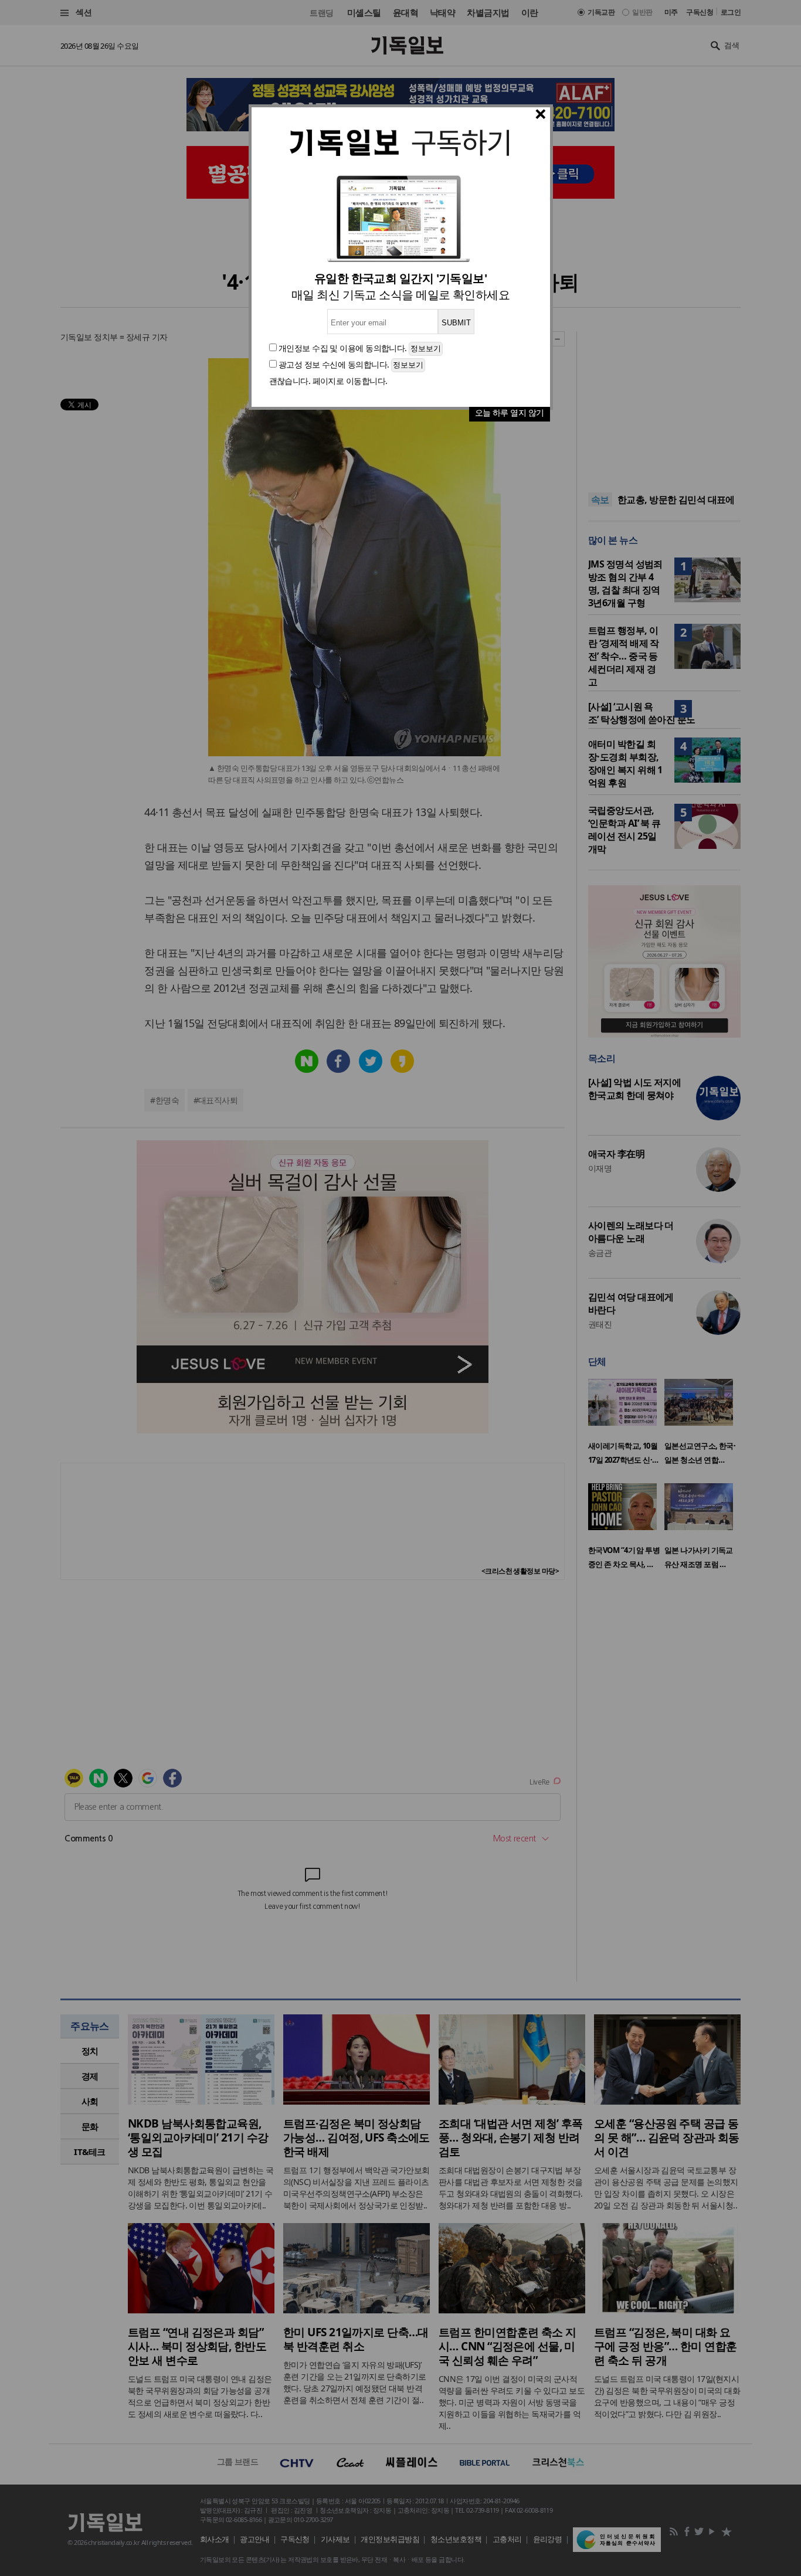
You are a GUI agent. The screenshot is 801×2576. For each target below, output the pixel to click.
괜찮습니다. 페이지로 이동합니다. (328, 381)
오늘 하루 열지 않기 (510, 412)
